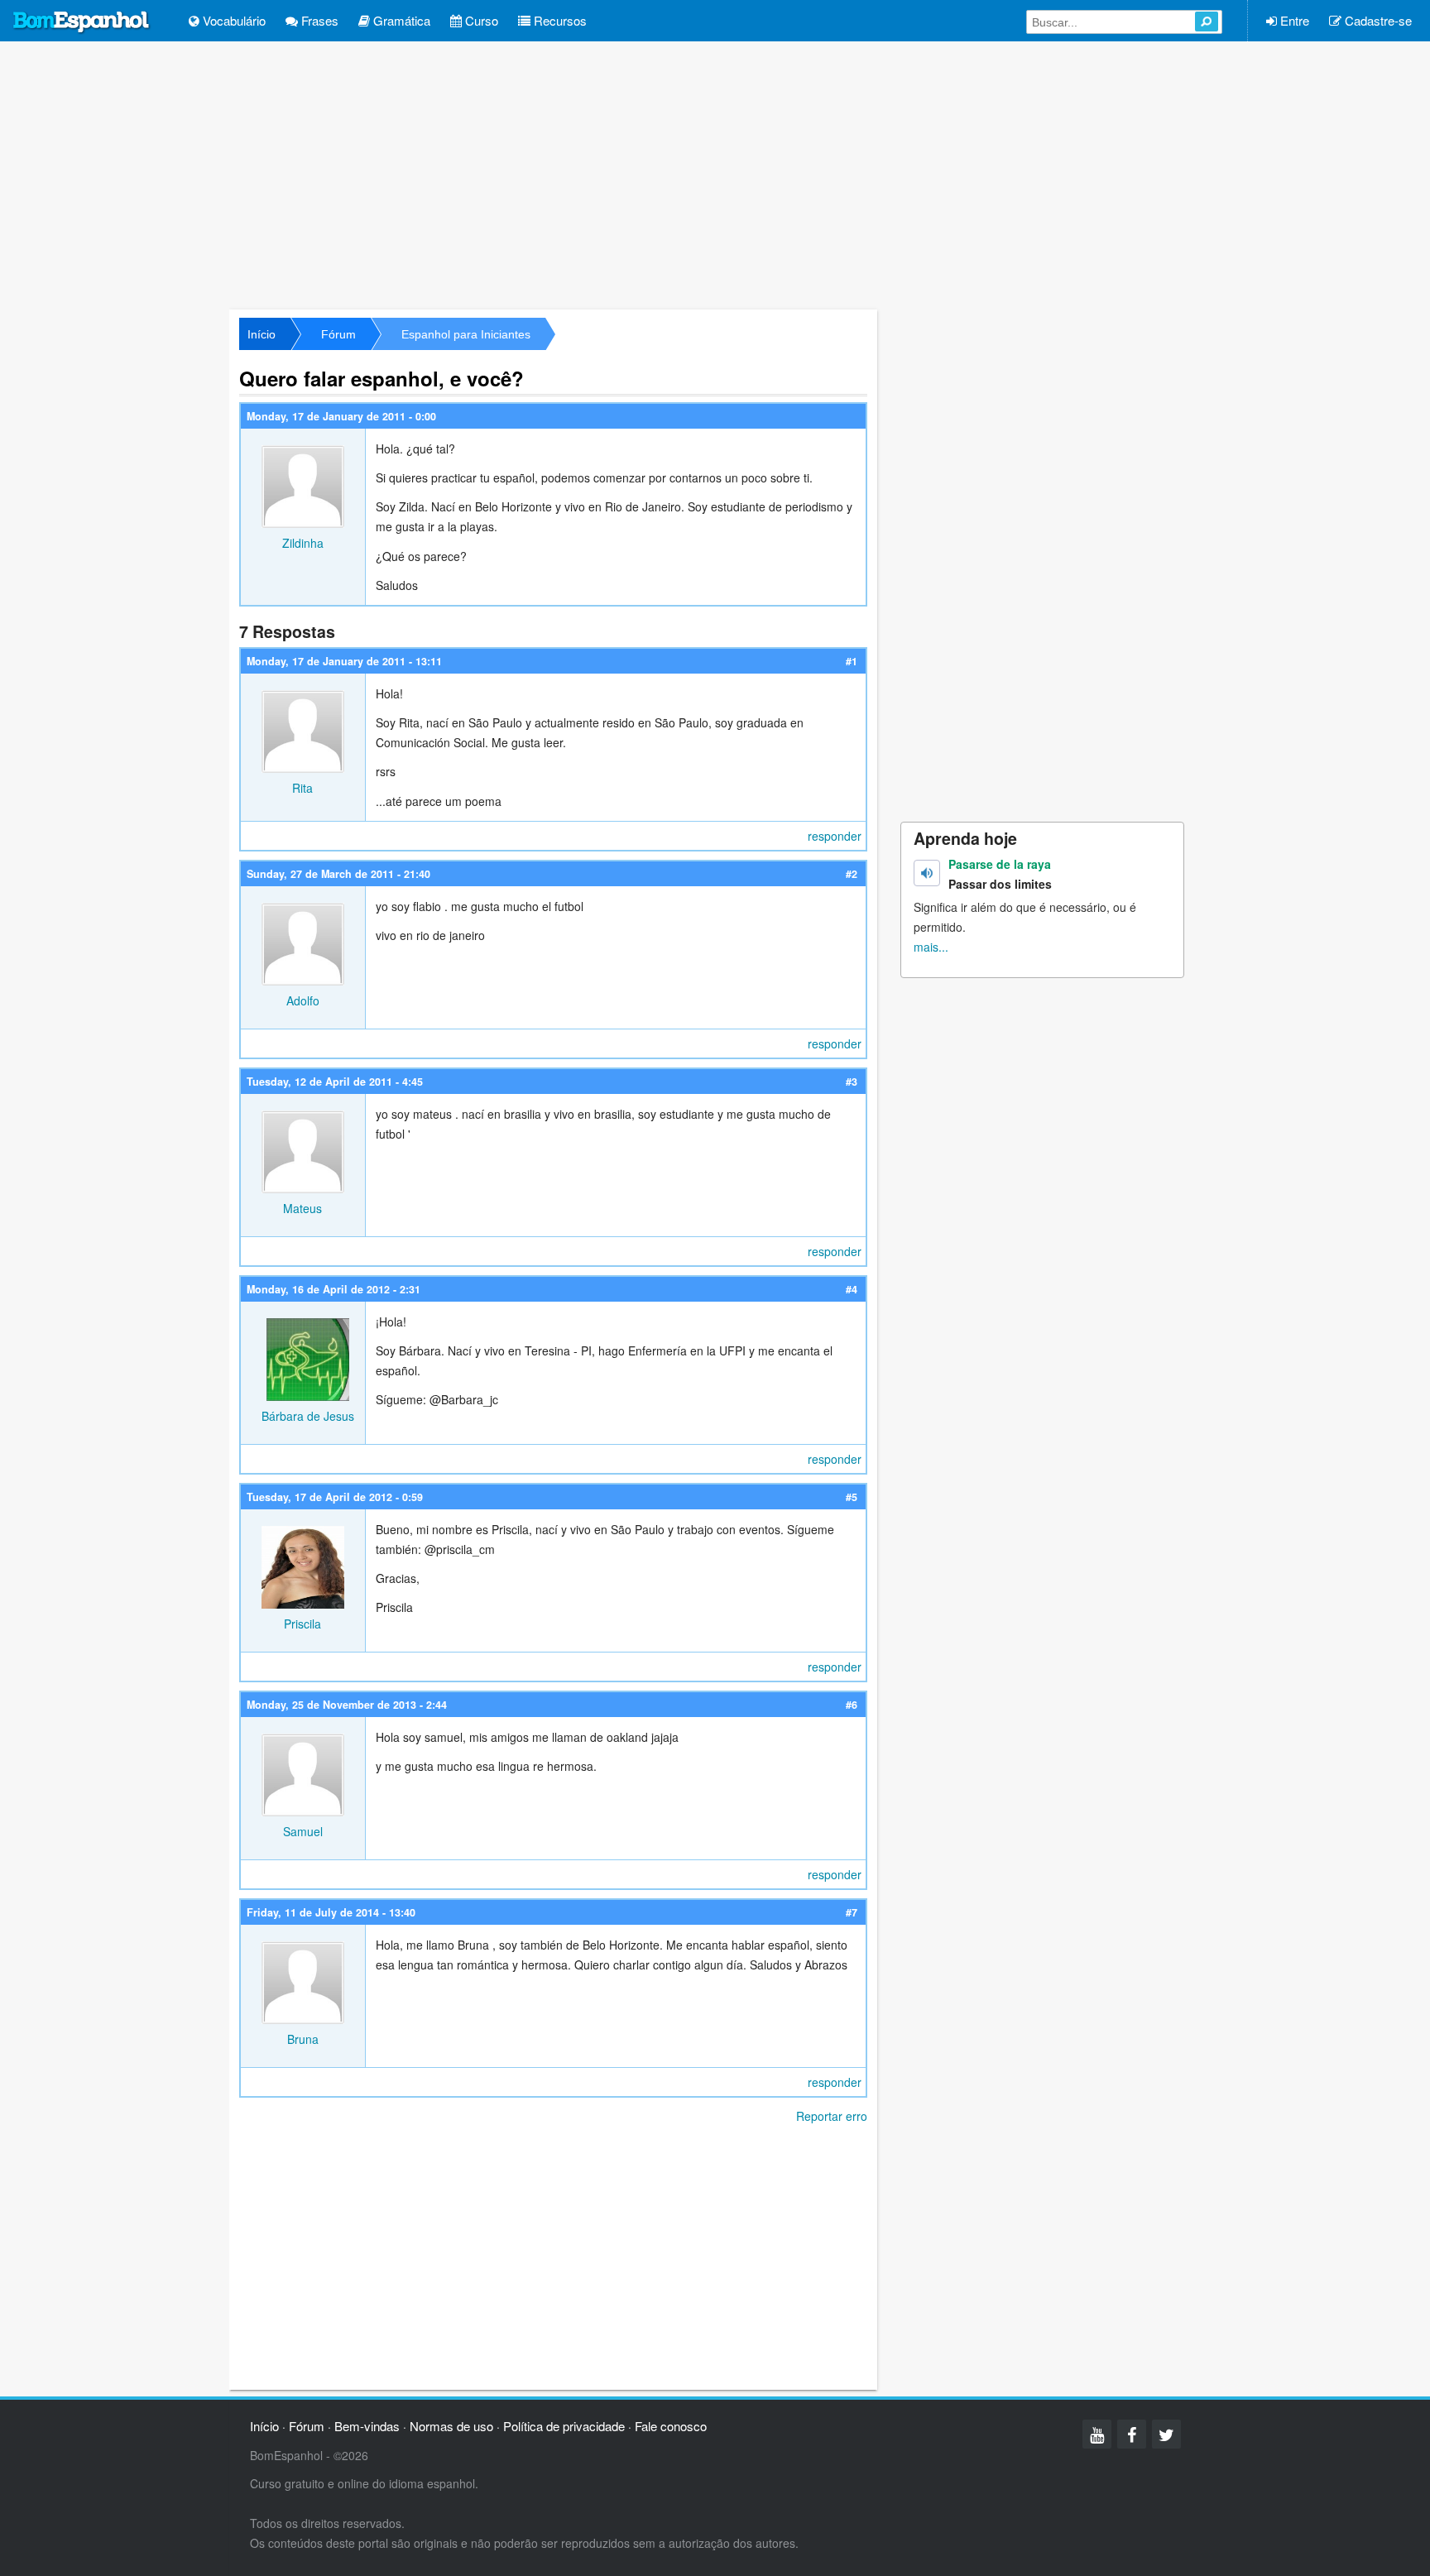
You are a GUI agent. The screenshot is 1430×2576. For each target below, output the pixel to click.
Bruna (303, 2039)
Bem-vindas (367, 2426)
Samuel (303, 1831)
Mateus (302, 1208)
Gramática (400, 20)
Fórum (338, 334)
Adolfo (303, 1000)
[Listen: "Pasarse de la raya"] (927, 873)
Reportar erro (832, 2116)
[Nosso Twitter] (1166, 2434)
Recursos (559, 20)
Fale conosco (671, 2426)
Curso (480, 20)
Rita (302, 788)
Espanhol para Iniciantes (466, 334)
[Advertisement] (715, 174)
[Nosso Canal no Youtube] (1097, 2434)
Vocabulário (233, 20)
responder (835, 836)
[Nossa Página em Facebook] (1132, 2434)
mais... (931, 947)
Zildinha (303, 543)
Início (262, 334)
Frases (318, 20)
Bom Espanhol (82, 22)
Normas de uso (451, 2426)
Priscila (302, 1624)
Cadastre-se (1377, 20)
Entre (1293, 20)
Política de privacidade (564, 2426)
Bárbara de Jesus (308, 1416)
